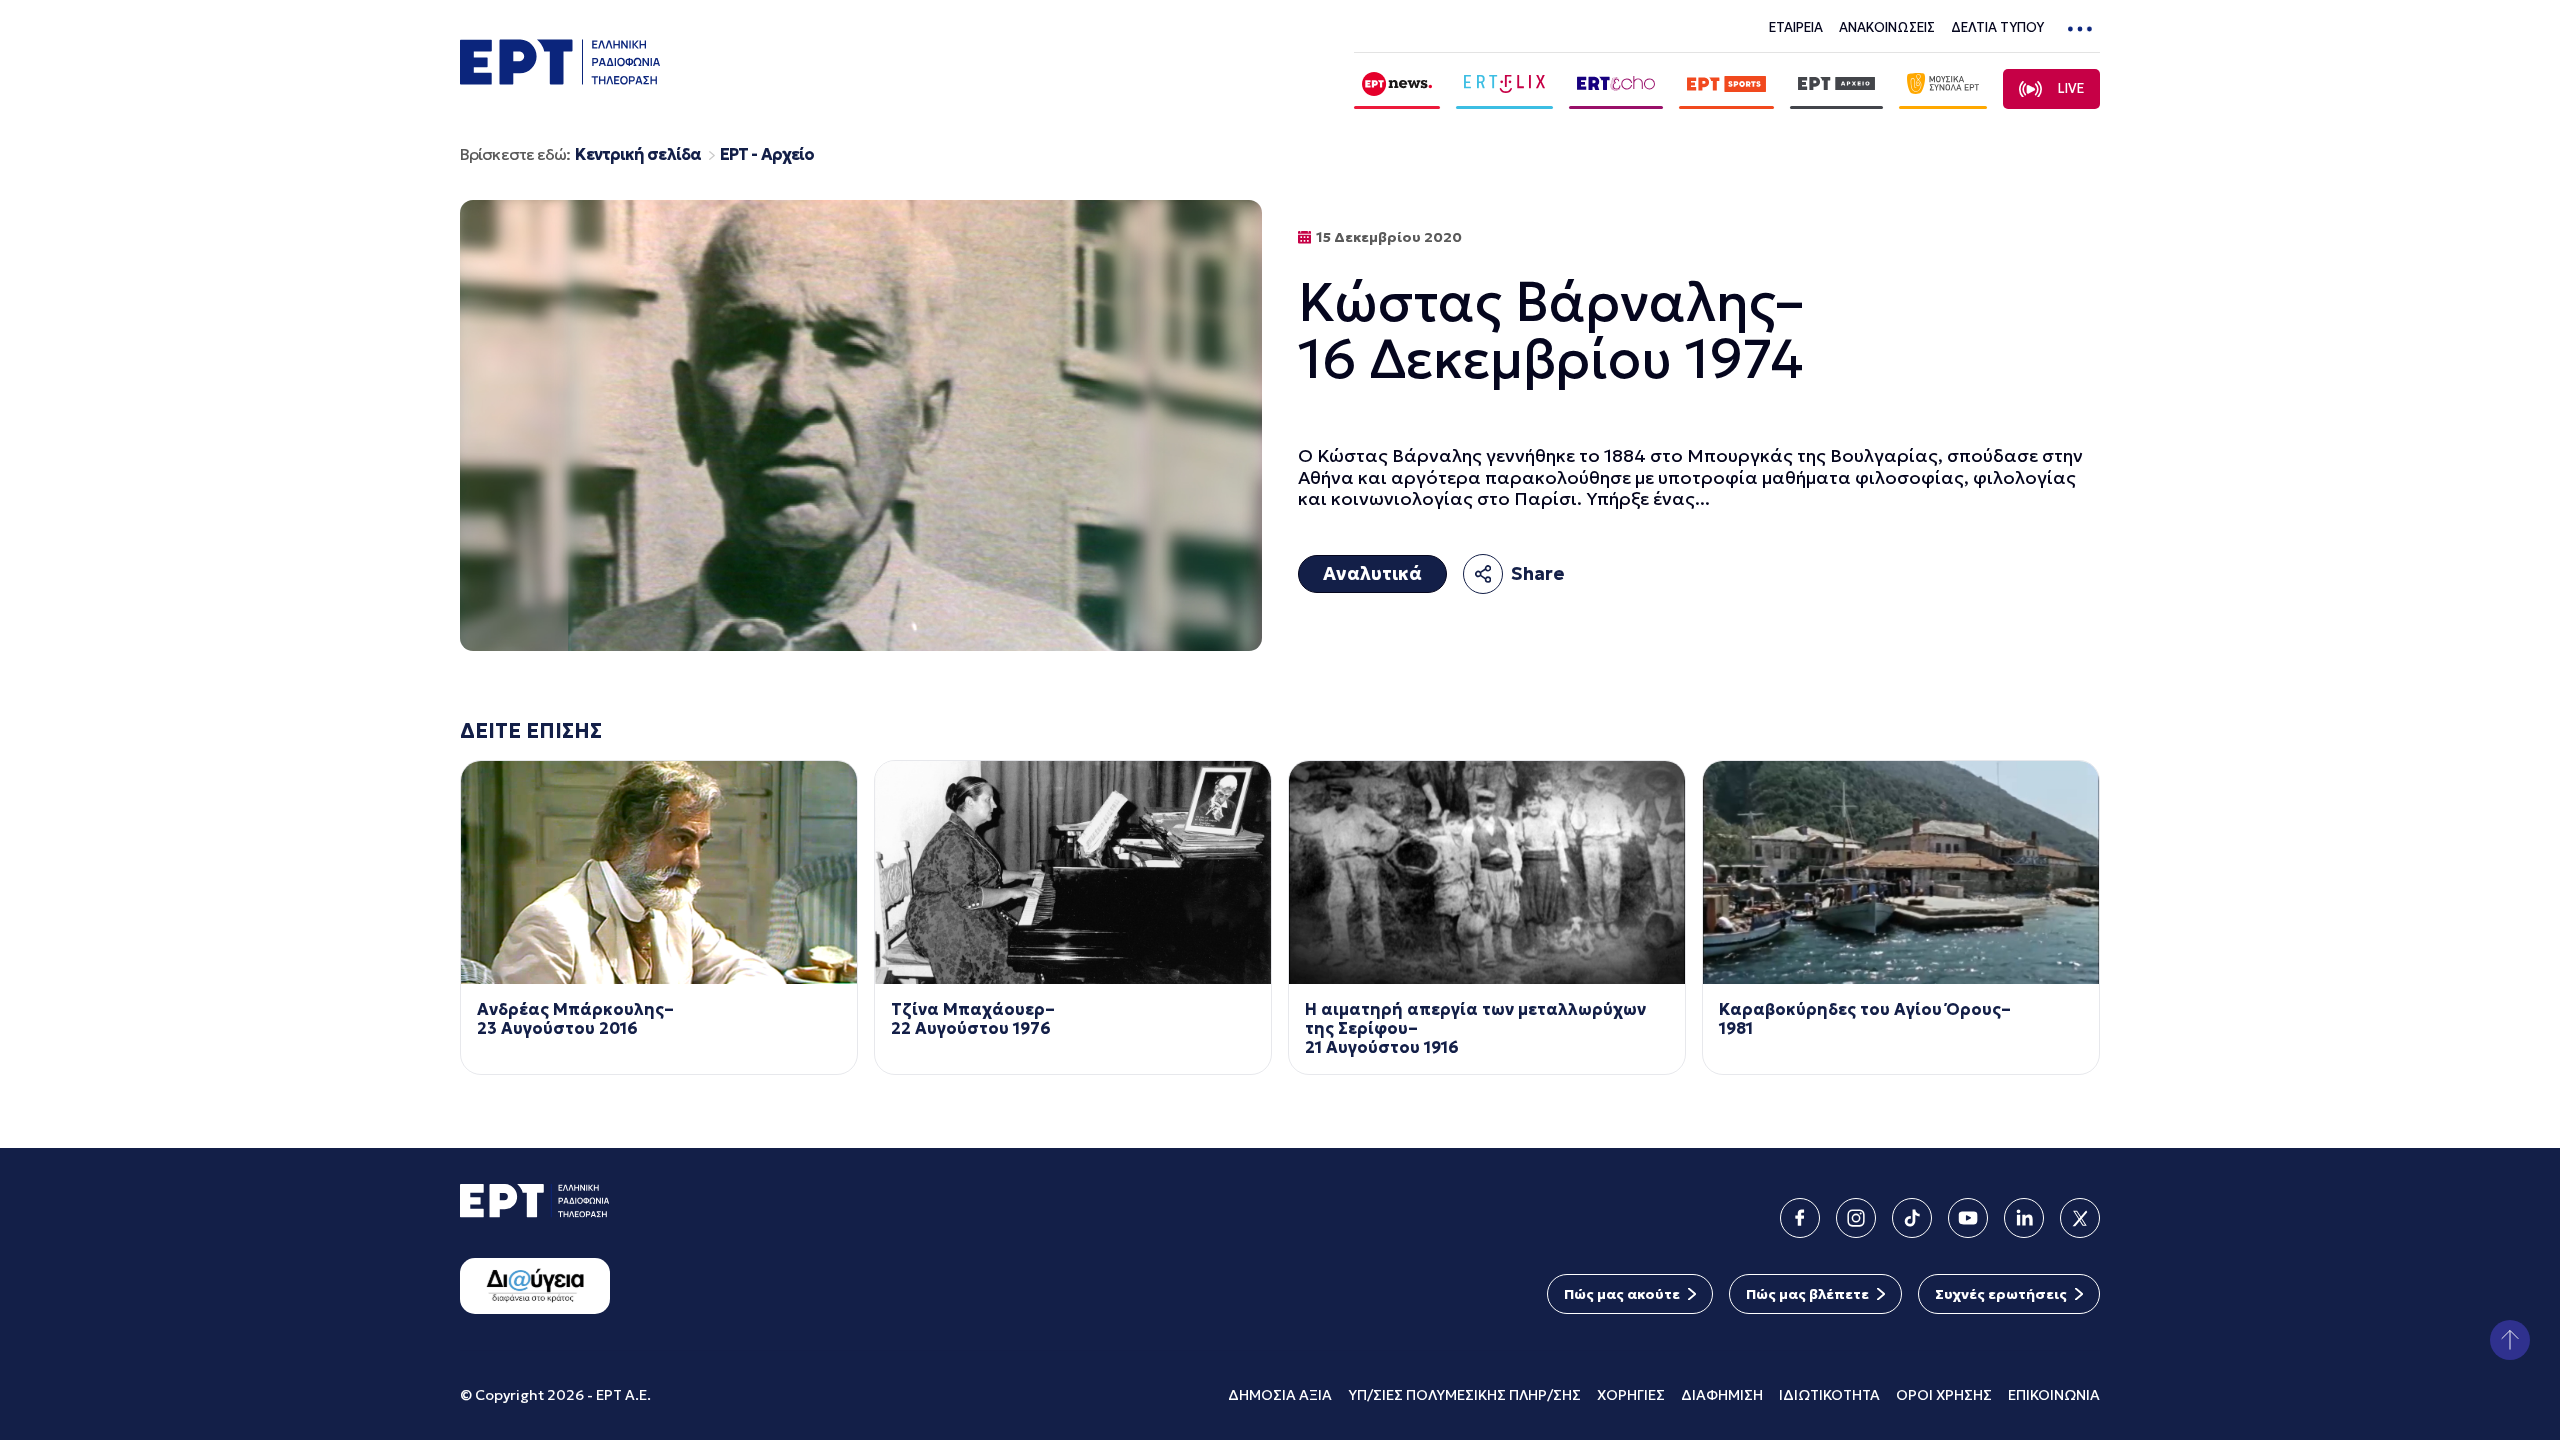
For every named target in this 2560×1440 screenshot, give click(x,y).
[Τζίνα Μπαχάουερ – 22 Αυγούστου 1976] (1073, 872)
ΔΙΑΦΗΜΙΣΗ (1722, 1395)
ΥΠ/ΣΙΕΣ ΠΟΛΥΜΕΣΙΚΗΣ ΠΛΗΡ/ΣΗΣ (1464, 1395)
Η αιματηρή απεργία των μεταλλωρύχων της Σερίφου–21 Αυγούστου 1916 (1475, 1028)
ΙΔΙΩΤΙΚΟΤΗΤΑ (1829, 1395)
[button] (2510, 1340)
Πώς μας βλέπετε (1807, 1294)
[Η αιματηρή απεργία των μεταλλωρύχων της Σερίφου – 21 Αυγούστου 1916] (1487, 872)
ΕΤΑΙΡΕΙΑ (1796, 27)
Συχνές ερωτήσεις (2001, 1294)
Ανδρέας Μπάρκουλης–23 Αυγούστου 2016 (575, 1019)
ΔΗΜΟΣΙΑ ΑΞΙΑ (1280, 1395)
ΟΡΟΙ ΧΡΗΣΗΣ (1944, 1395)
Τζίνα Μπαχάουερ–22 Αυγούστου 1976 (973, 1019)
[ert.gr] (560, 78)
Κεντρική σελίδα (638, 154)
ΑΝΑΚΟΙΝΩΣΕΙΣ (1887, 27)
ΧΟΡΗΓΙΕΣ (1631, 1395)
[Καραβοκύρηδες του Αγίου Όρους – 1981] (1901, 872)
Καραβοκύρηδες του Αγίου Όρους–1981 (1865, 1019)
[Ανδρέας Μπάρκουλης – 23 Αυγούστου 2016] (659, 872)
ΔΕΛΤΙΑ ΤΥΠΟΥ (1997, 27)
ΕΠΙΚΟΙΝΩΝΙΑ (2054, 1395)
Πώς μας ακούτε (1622, 1294)
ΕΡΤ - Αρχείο (767, 154)
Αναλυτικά (1372, 573)
